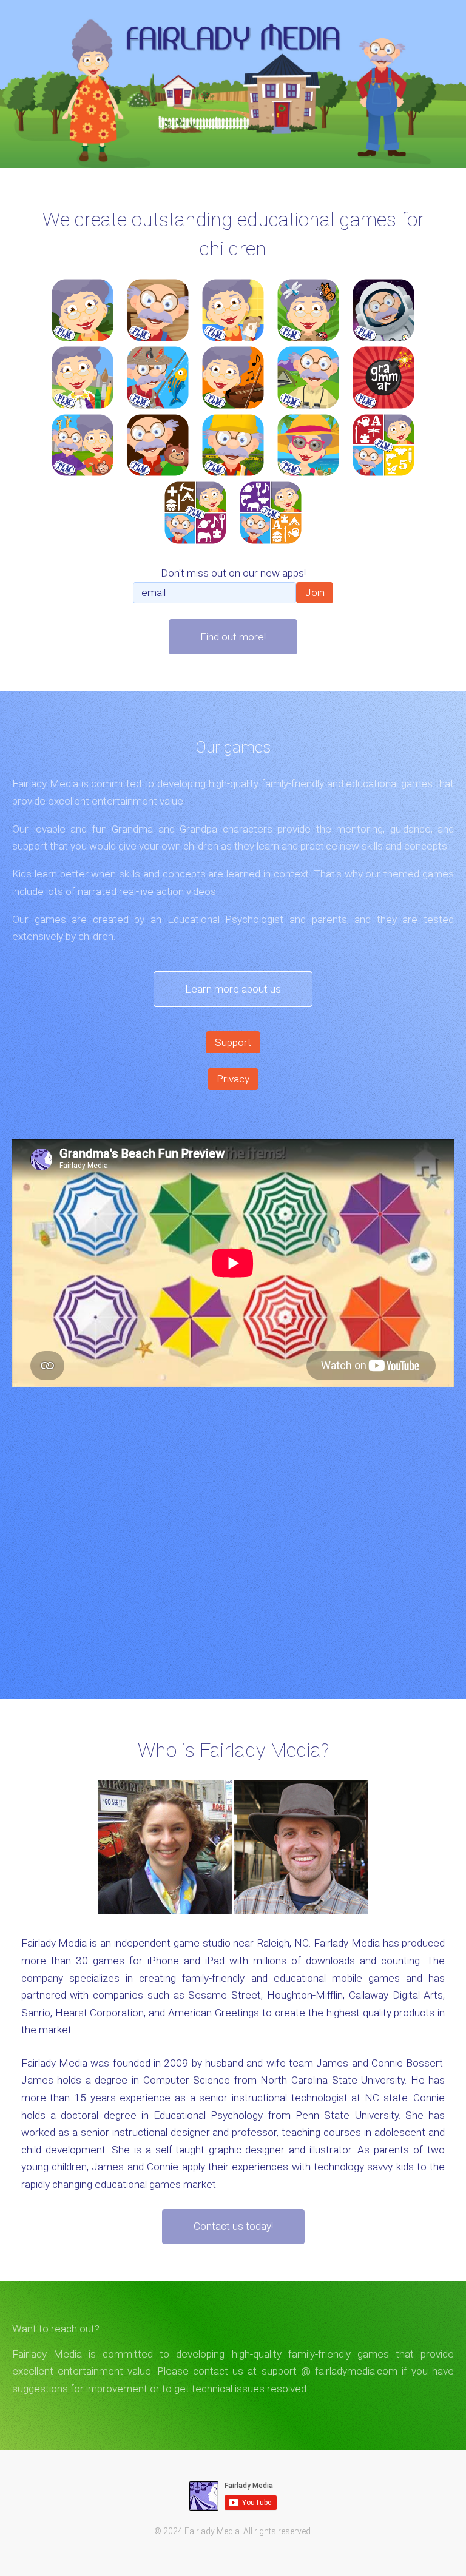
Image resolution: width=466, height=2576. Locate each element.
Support (233, 1042)
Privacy (233, 1079)
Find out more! (233, 637)
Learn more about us (233, 989)
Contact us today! (233, 2226)
